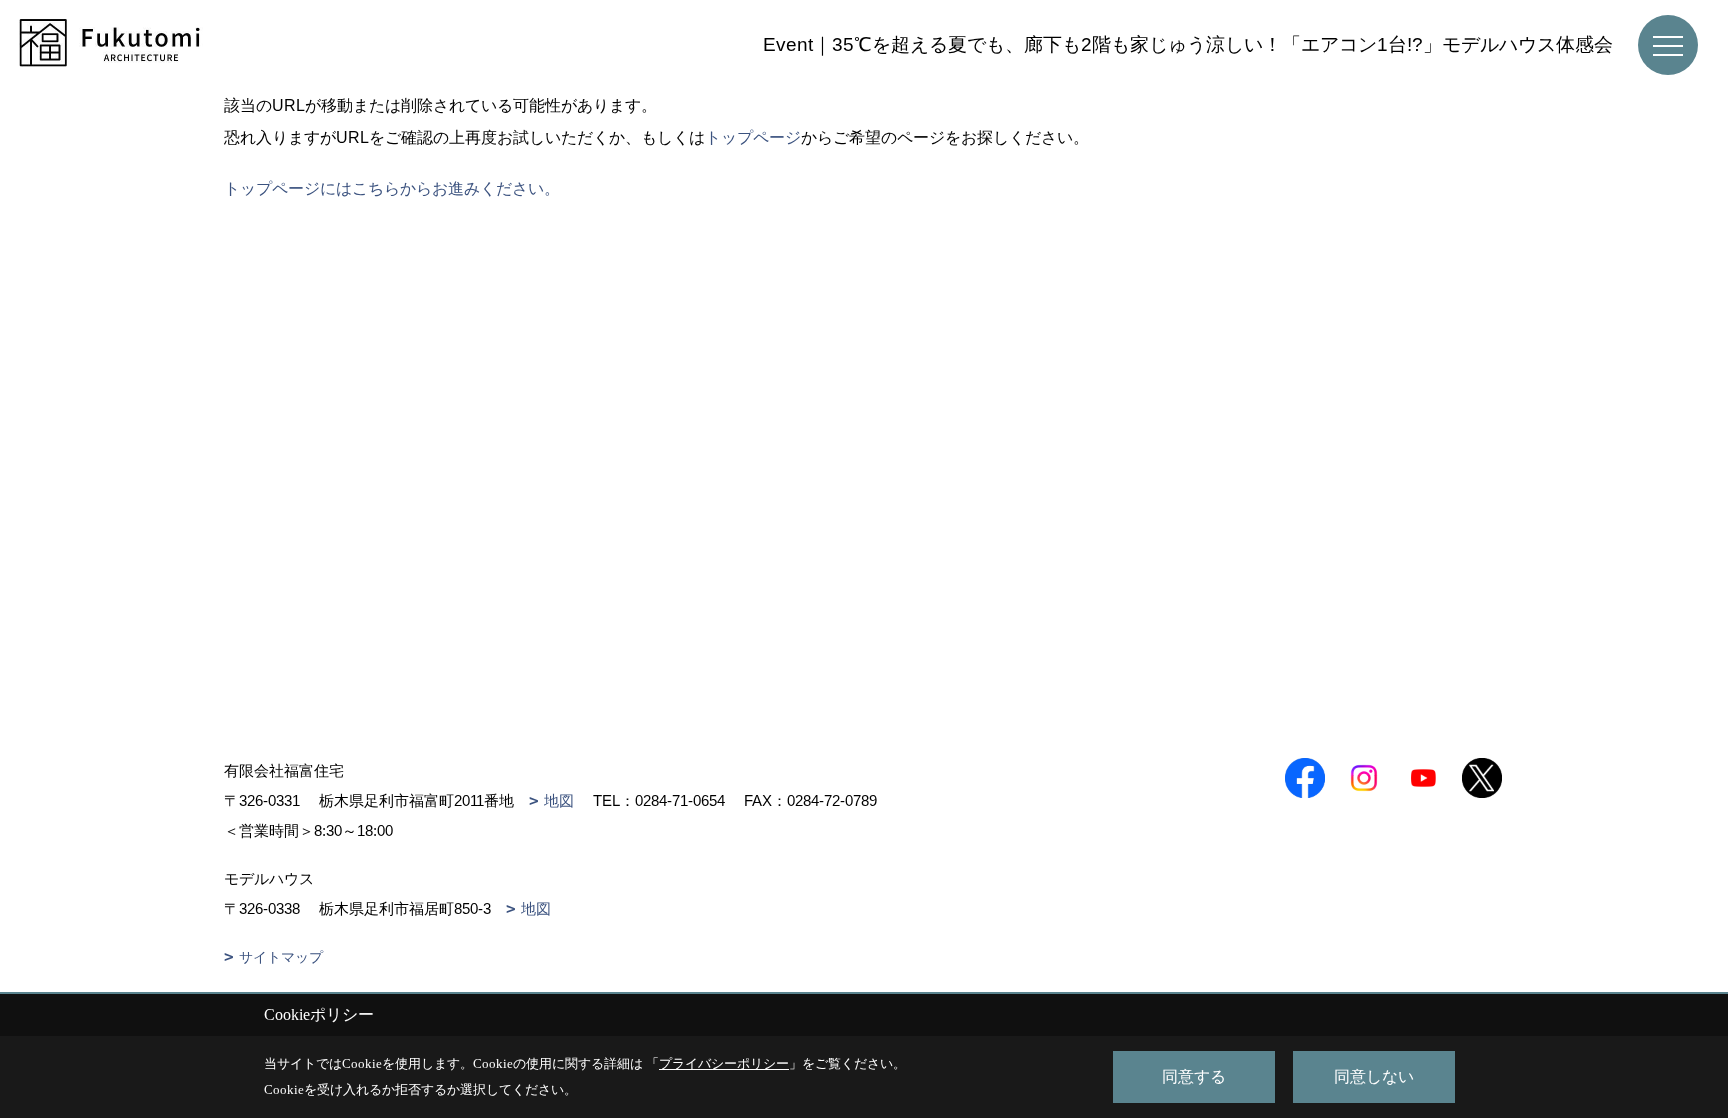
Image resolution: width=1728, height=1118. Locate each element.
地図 (559, 800)
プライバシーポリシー (724, 1063)
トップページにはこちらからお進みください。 (392, 188)
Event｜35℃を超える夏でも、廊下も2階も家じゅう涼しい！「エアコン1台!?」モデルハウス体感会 (1188, 44)
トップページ (753, 137)
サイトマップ (281, 957)
